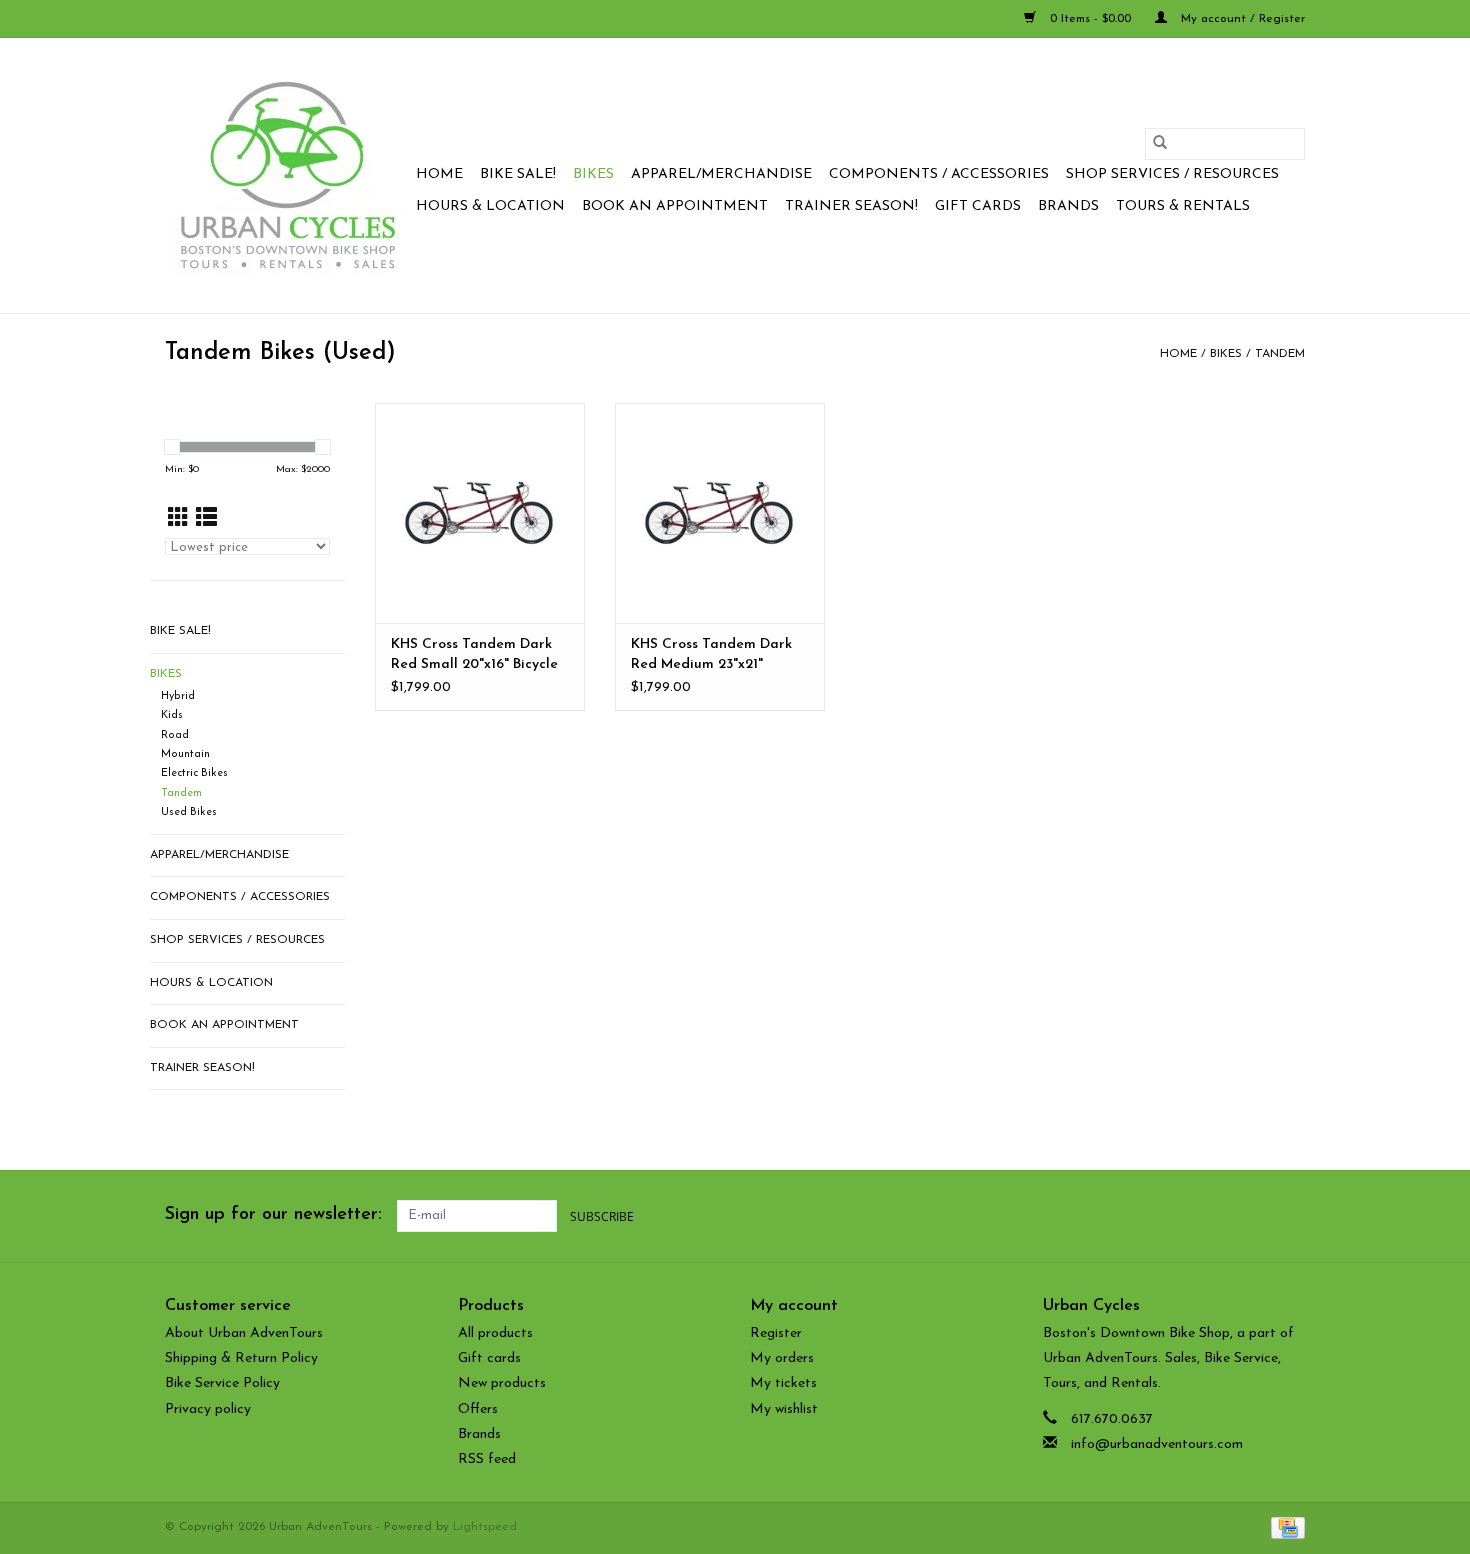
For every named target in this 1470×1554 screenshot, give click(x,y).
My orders (782, 1358)
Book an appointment (675, 206)
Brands (1068, 206)
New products (502, 1383)
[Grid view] (178, 519)
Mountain (185, 754)
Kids (172, 715)
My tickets (783, 1383)
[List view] (206, 519)
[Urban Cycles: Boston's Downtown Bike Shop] (287, 175)
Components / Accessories (939, 174)
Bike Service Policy (222, 1383)
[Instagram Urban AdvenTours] (1289, 1216)
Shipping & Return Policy (241, 1358)
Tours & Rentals (1183, 206)
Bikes (593, 174)
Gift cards (978, 206)
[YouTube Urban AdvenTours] (1253, 1216)
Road (175, 735)
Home (439, 174)
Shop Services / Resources (1172, 174)
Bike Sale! (518, 174)
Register (776, 1333)
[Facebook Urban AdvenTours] (1181, 1216)
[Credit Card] (1284, 1527)
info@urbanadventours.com (1157, 1444)
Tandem (1280, 354)
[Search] (1160, 144)
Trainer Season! (851, 206)
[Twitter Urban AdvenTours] (1217, 1216)
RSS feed (487, 1459)
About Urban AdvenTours (244, 1333)
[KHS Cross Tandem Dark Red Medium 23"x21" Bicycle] (720, 513)
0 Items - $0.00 (1090, 19)
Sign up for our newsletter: (273, 1215)
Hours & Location (490, 206)
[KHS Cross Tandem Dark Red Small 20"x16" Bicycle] (480, 513)
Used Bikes (189, 812)
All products (495, 1333)
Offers (478, 1409)
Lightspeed (485, 1527)
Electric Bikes (194, 773)
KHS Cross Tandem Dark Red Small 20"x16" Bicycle (474, 654)
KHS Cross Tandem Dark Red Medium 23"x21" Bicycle (711, 656)
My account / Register (1241, 19)
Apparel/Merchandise (721, 174)
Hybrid (178, 696)
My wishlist (784, 1409)
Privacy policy (208, 1409)
